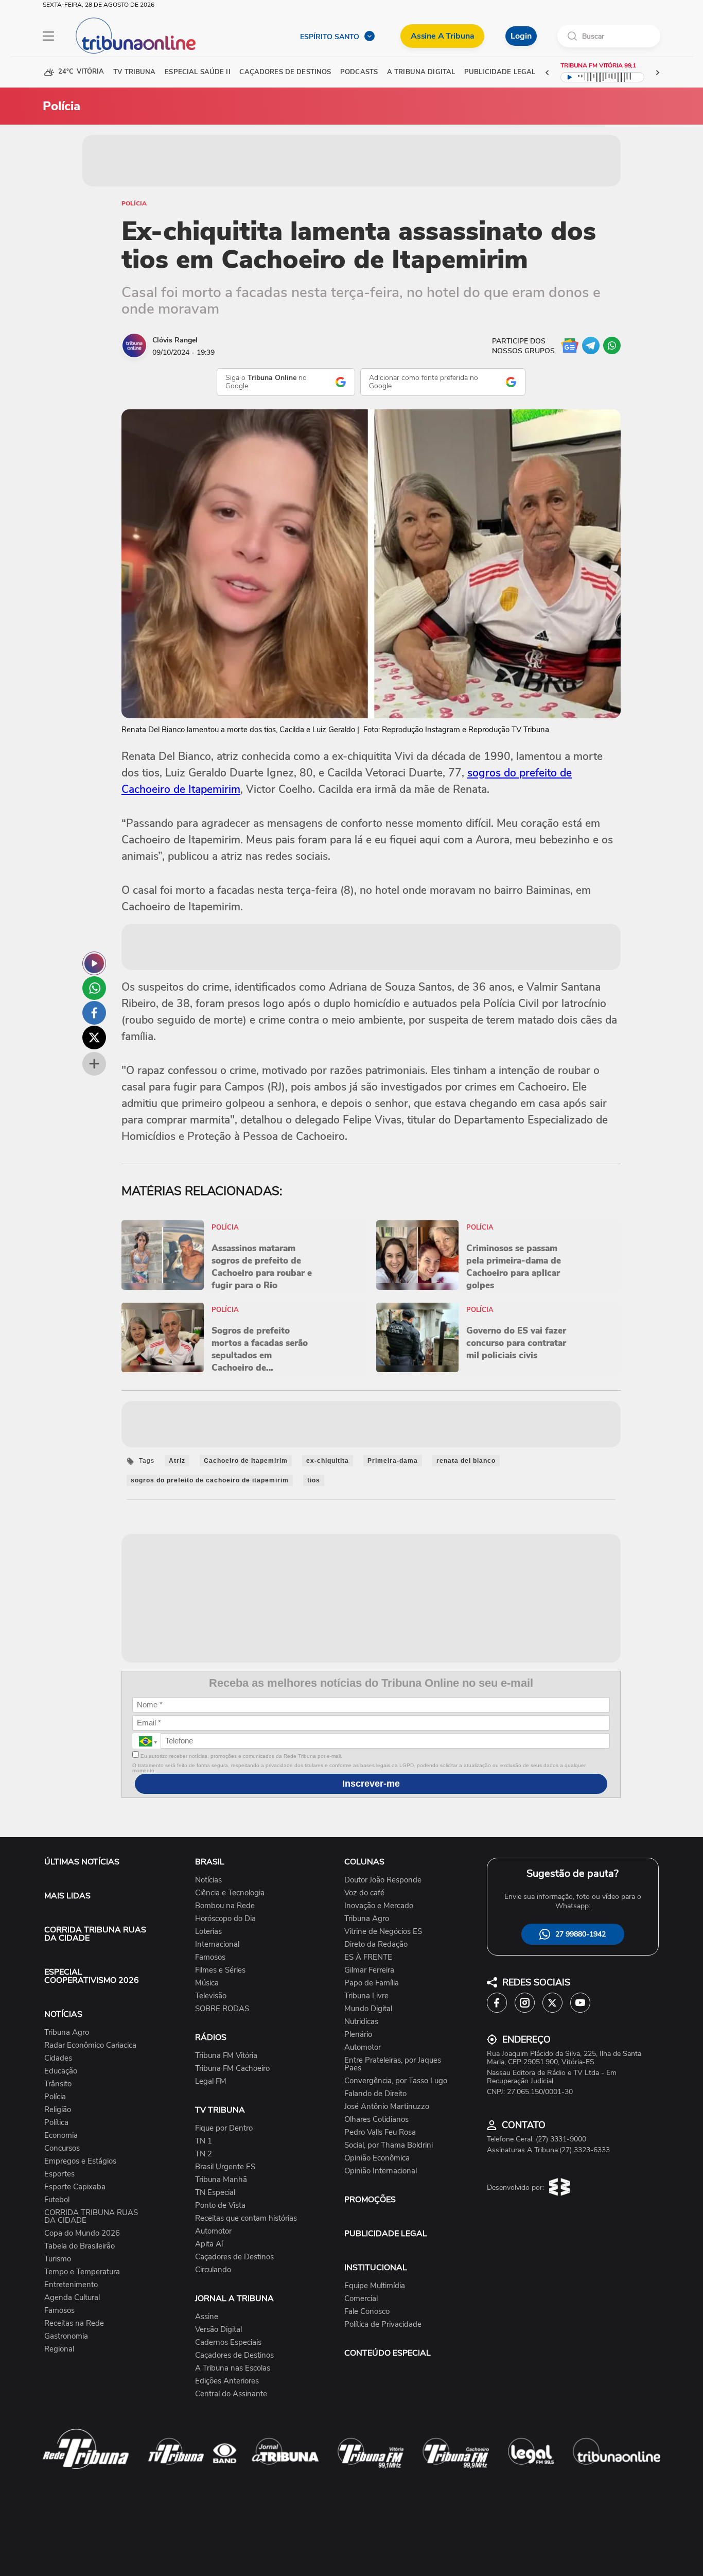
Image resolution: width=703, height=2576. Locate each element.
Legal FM (211, 2081)
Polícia (134, 203)
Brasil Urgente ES (225, 2167)
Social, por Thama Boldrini (389, 2145)
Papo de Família (372, 1983)
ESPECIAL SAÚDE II (197, 72)
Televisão (211, 1996)
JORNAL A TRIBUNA (234, 2298)
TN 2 (204, 2154)
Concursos (62, 2148)
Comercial (361, 2299)
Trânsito (58, 2084)
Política (56, 2123)
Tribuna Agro (67, 2033)
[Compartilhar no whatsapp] (94, 988)
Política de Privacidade (383, 2324)
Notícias (208, 1880)
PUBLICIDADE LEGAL (386, 2234)
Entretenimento (71, 2285)
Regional (59, 2349)
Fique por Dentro (224, 2128)
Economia (61, 2136)
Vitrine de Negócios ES (383, 1932)
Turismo (58, 2259)
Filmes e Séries (220, 1970)
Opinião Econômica (377, 2158)
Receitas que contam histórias (246, 2218)
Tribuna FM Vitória (226, 2056)
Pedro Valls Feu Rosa (380, 2132)
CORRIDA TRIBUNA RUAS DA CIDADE (95, 1934)
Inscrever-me (371, 1784)
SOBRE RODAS (222, 2009)
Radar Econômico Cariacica (90, 2045)
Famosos (59, 2311)
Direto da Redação (376, 1944)
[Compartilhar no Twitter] (94, 1038)
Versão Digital (218, 2330)
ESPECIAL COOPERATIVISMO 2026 (92, 1976)
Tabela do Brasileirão (80, 2246)
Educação (61, 2071)
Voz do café (364, 1893)
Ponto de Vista (220, 2206)
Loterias (208, 1932)
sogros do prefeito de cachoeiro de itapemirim (210, 1480)
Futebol (57, 2200)
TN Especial (215, 2193)
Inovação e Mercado (379, 1906)
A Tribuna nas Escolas (233, 2368)
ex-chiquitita (328, 1461)
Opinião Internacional (381, 2171)
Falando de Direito (375, 2094)
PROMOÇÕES (370, 2200)
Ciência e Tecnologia (230, 1893)
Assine (207, 2317)
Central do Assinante (231, 2394)
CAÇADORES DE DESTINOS (285, 72)
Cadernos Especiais (228, 2342)
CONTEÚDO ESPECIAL (388, 2353)
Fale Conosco (367, 2312)
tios (314, 1480)
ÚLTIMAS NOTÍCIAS (82, 1862)
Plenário (358, 2035)
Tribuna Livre (366, 1996)
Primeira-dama (393, 1461)
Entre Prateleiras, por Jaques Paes (393, 2064)
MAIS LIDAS (67, 1896)
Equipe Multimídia (375, 2286)
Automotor (213, 2231)
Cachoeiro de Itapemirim (246, 1461)
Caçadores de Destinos (234, 2257)
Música (207, 1983)
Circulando (213, 2270)
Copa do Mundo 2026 (82, 2233)
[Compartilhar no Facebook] (94, 1013)
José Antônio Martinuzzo (387, 2107)
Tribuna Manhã (221, 2180)
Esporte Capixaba (75, 2187)
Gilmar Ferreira (369, 1970)
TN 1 (204, 2141)
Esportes (59, 2174)
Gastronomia (66, 2336)
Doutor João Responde (383, 1880)
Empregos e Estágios (80, 2161)
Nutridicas (361, 2022)
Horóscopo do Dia (225, 1919)
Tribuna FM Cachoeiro (232, 2069)
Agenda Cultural (72, 2298)
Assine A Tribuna (442, 36)
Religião (58, 2110)
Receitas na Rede (74, 2323)
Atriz (177, 1461)
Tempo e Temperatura (82, 2272)
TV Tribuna (134, 72)
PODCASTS (359, 72)
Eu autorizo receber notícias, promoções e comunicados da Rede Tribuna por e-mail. (241, 1756)
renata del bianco (466, 1461)
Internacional (217, 1944)
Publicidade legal (500, 72)
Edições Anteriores (227, 2381)
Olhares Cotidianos (376, 2120)
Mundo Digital (368, 2009)
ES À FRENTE (368, 1957)
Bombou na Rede (225, 1906)
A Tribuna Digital (421, 72)
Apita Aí (209, 2244)
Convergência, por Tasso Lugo (396, 2081)
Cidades (58, 2058)
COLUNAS (364, 1862)
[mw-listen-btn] (94, 963)
